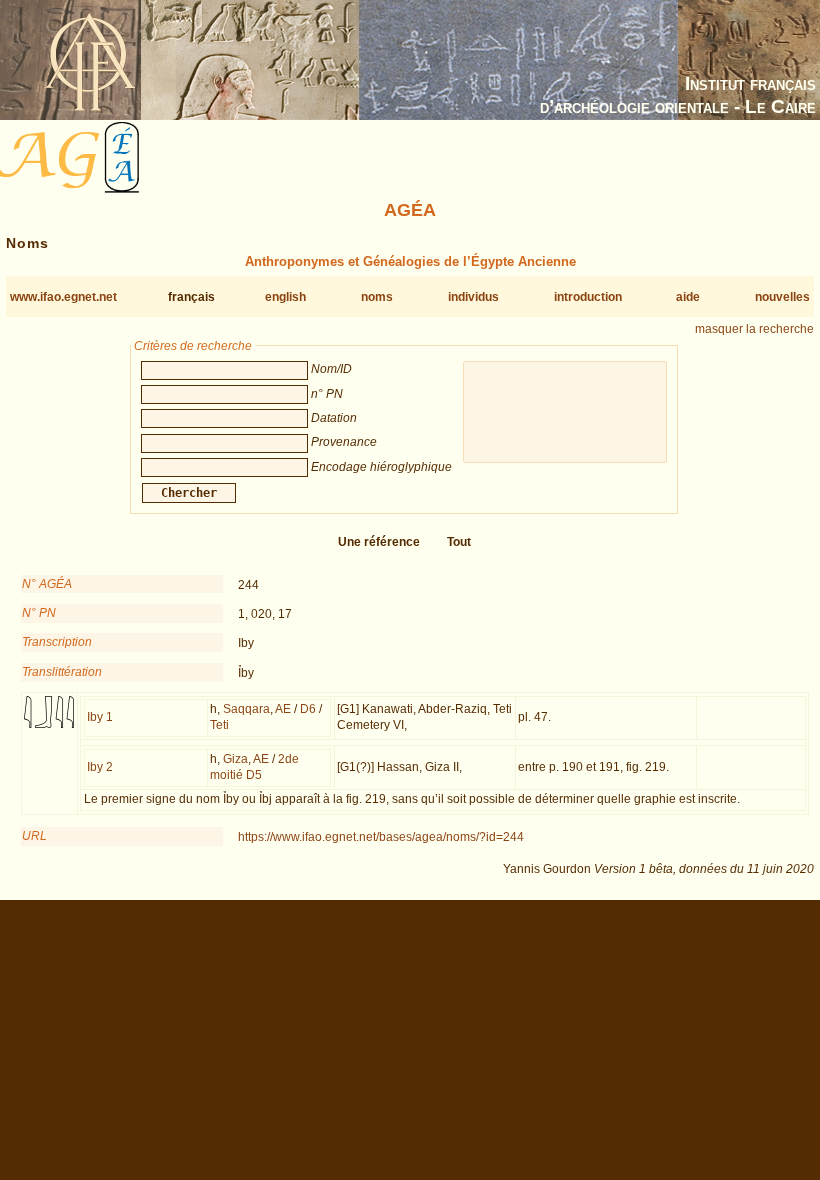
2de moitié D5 (254, 767)
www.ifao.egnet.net (63, 297)
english (285, 297)
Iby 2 (100, 767)
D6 (308, 709)
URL (34, 836)
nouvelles (782, 297)
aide (688, 297)
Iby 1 (100, 717)
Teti (219, 725)
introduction (588, 297)
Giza (235, 759)
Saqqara (246, 709)
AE (283, 709)
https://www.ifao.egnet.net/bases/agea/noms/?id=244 (381, 837)
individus (473, 297)
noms (377, 297)
